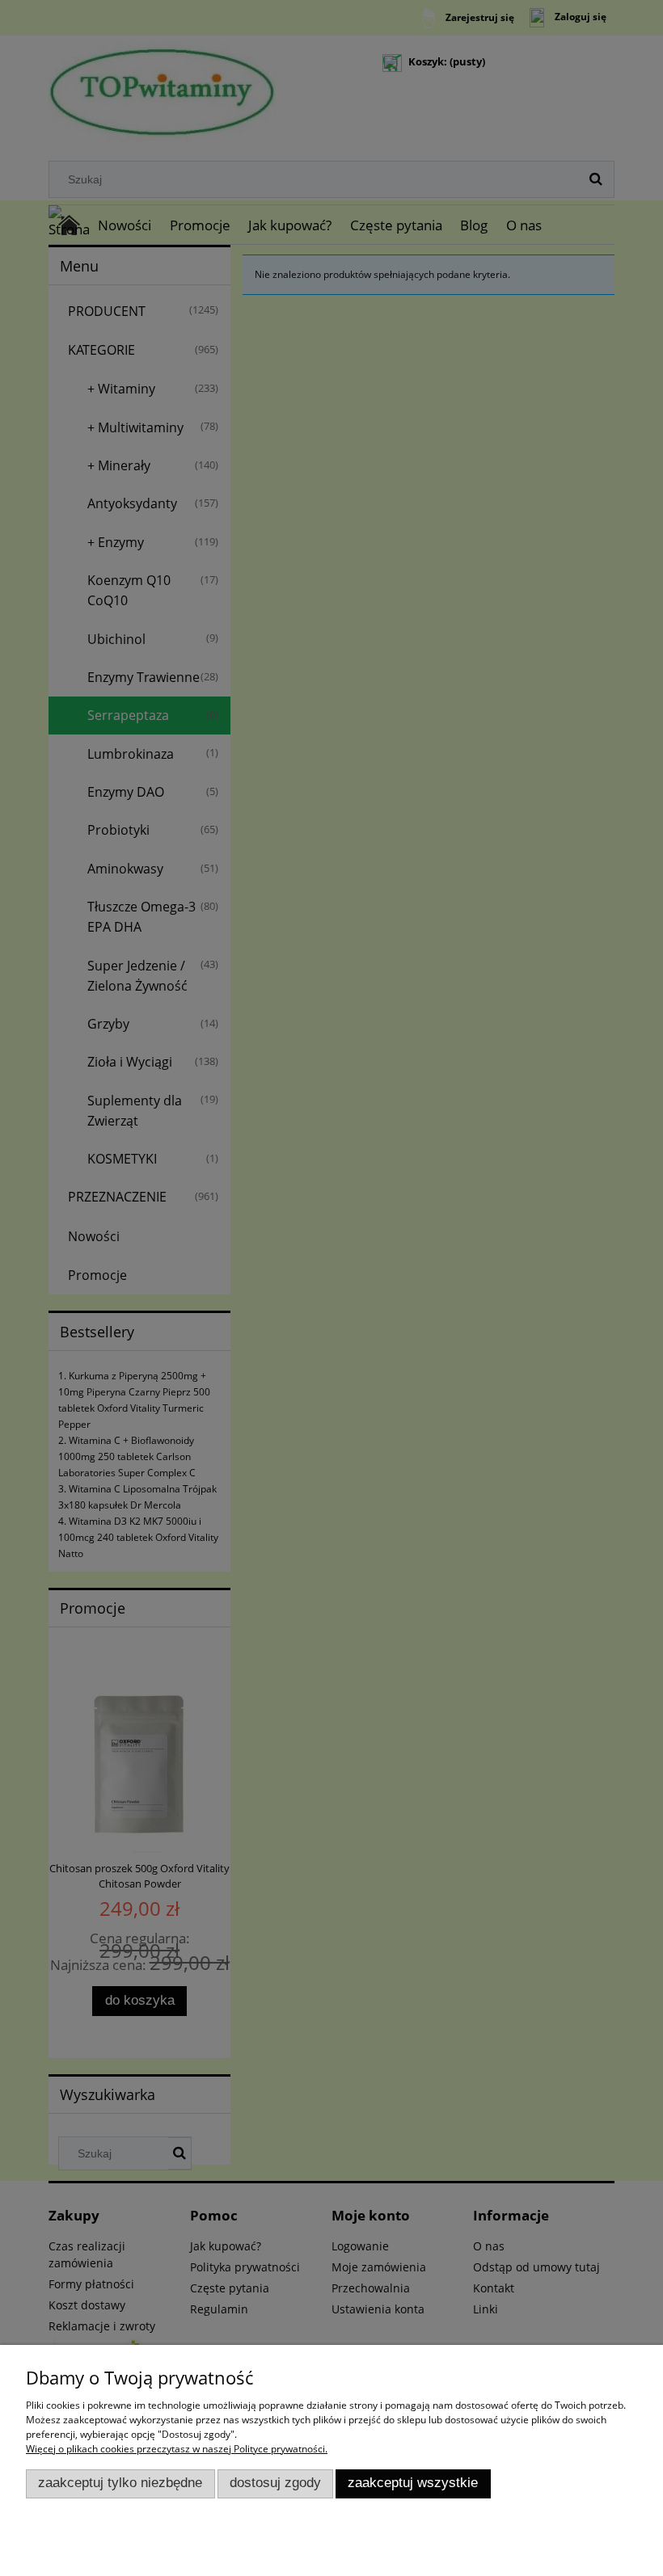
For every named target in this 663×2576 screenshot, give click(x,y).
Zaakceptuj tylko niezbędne (120, 2483)
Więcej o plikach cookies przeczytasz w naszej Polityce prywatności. (177, 2449)
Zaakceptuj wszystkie (413, 2483)
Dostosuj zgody (275, 2483)
